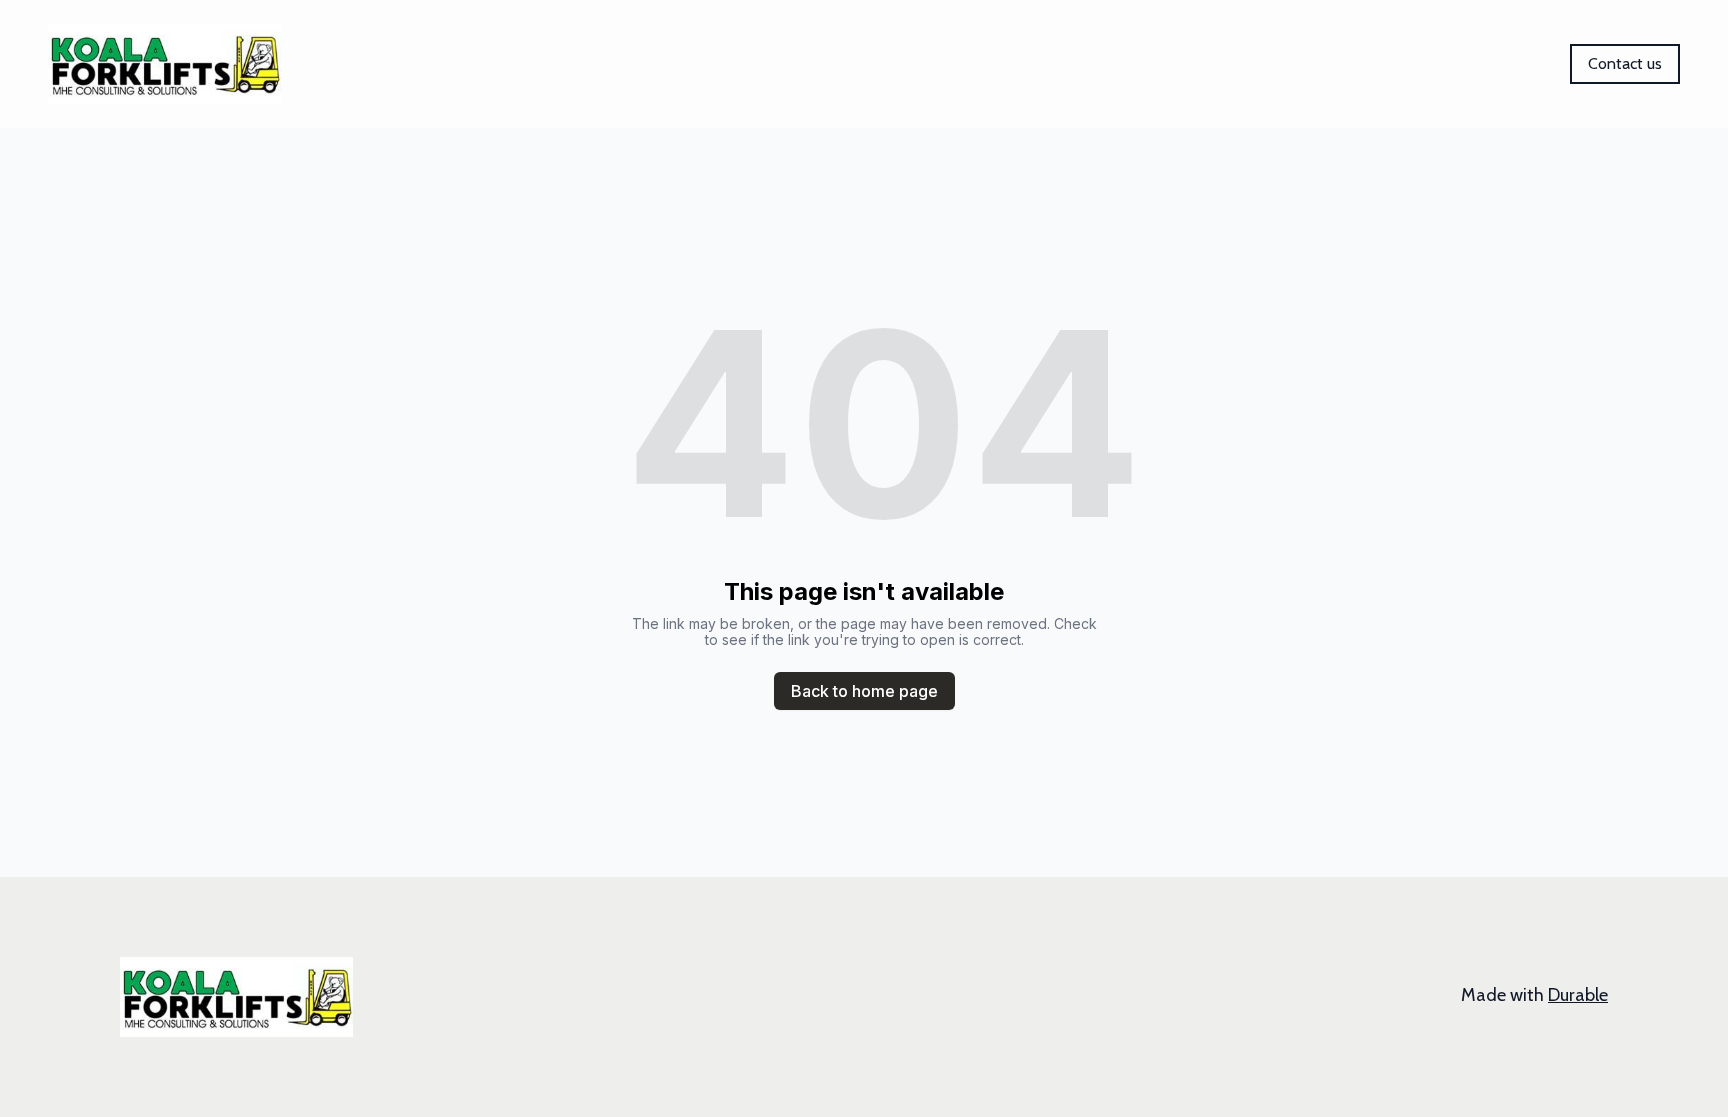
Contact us (1625, 63)
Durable (1578, 995)
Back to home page (864, 691)
